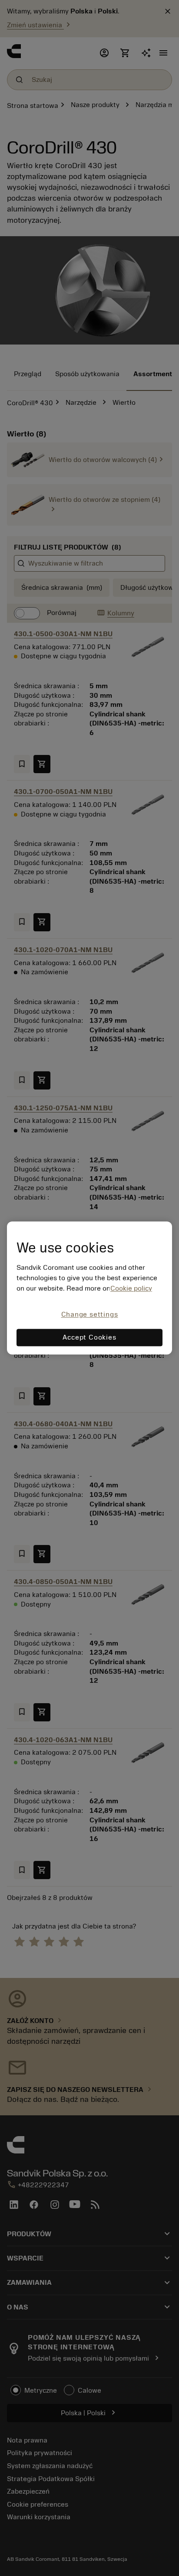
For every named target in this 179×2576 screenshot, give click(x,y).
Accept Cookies (89, 1338)
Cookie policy (131, 1288)
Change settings (90, 1314)
